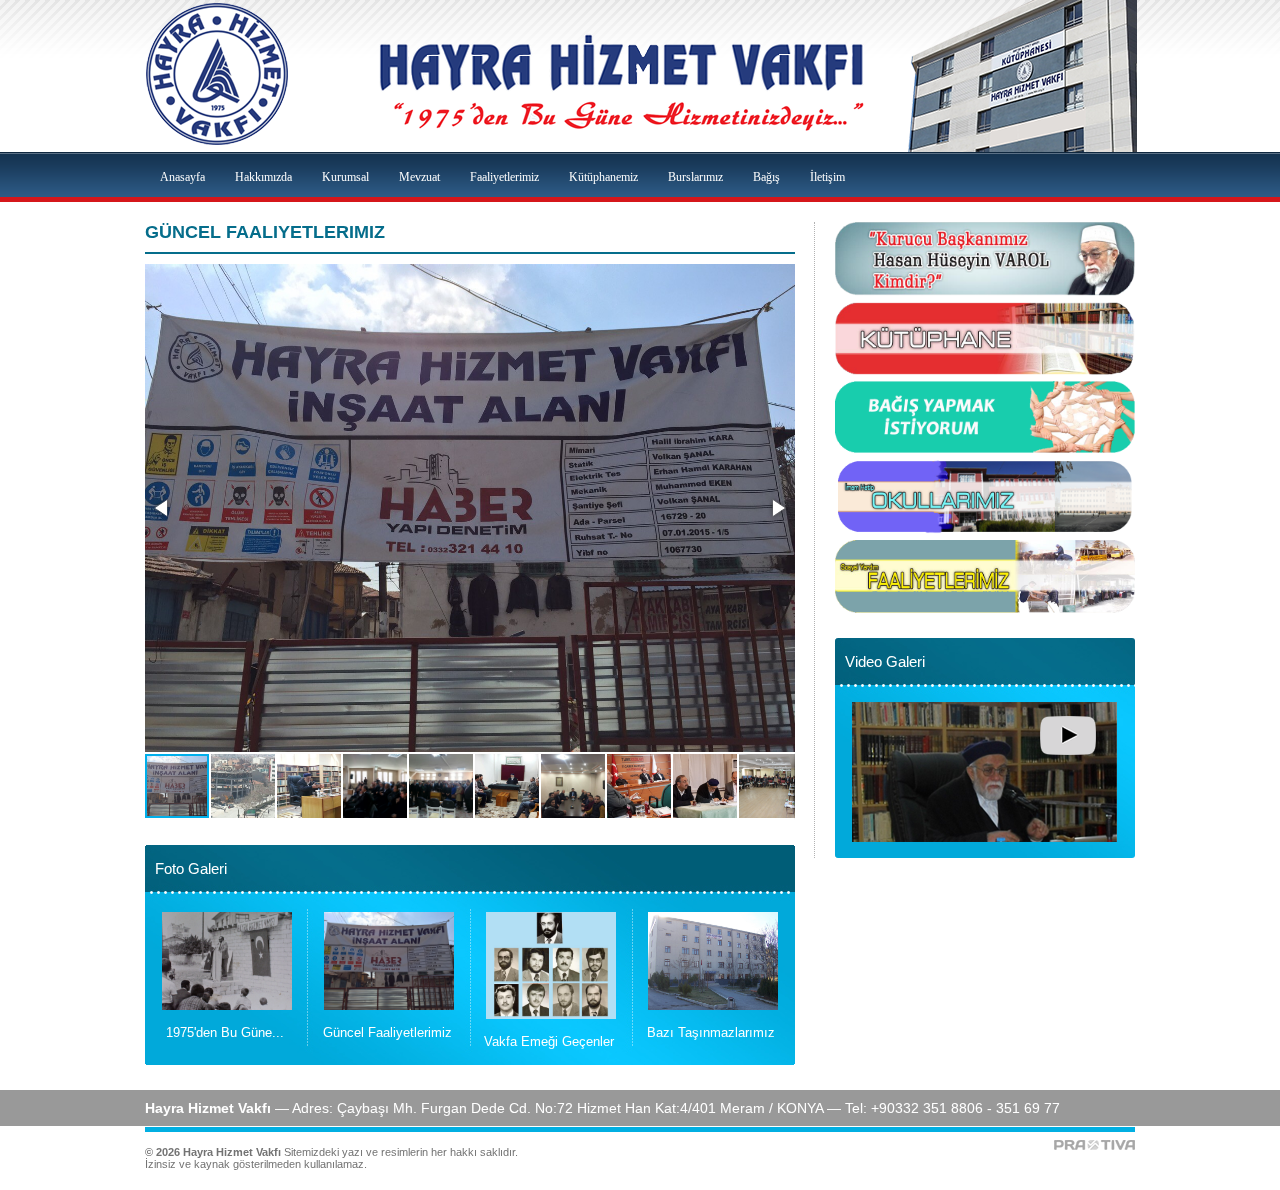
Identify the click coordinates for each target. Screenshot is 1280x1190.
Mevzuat (419, 177)
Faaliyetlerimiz (504, 177)
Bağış (766, 177)
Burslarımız (695, 177)
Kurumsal (345, 177)
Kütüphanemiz (603, 177)
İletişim (827, 177)
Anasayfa (182, 177)
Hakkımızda (263, 177)
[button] (163, 508)
